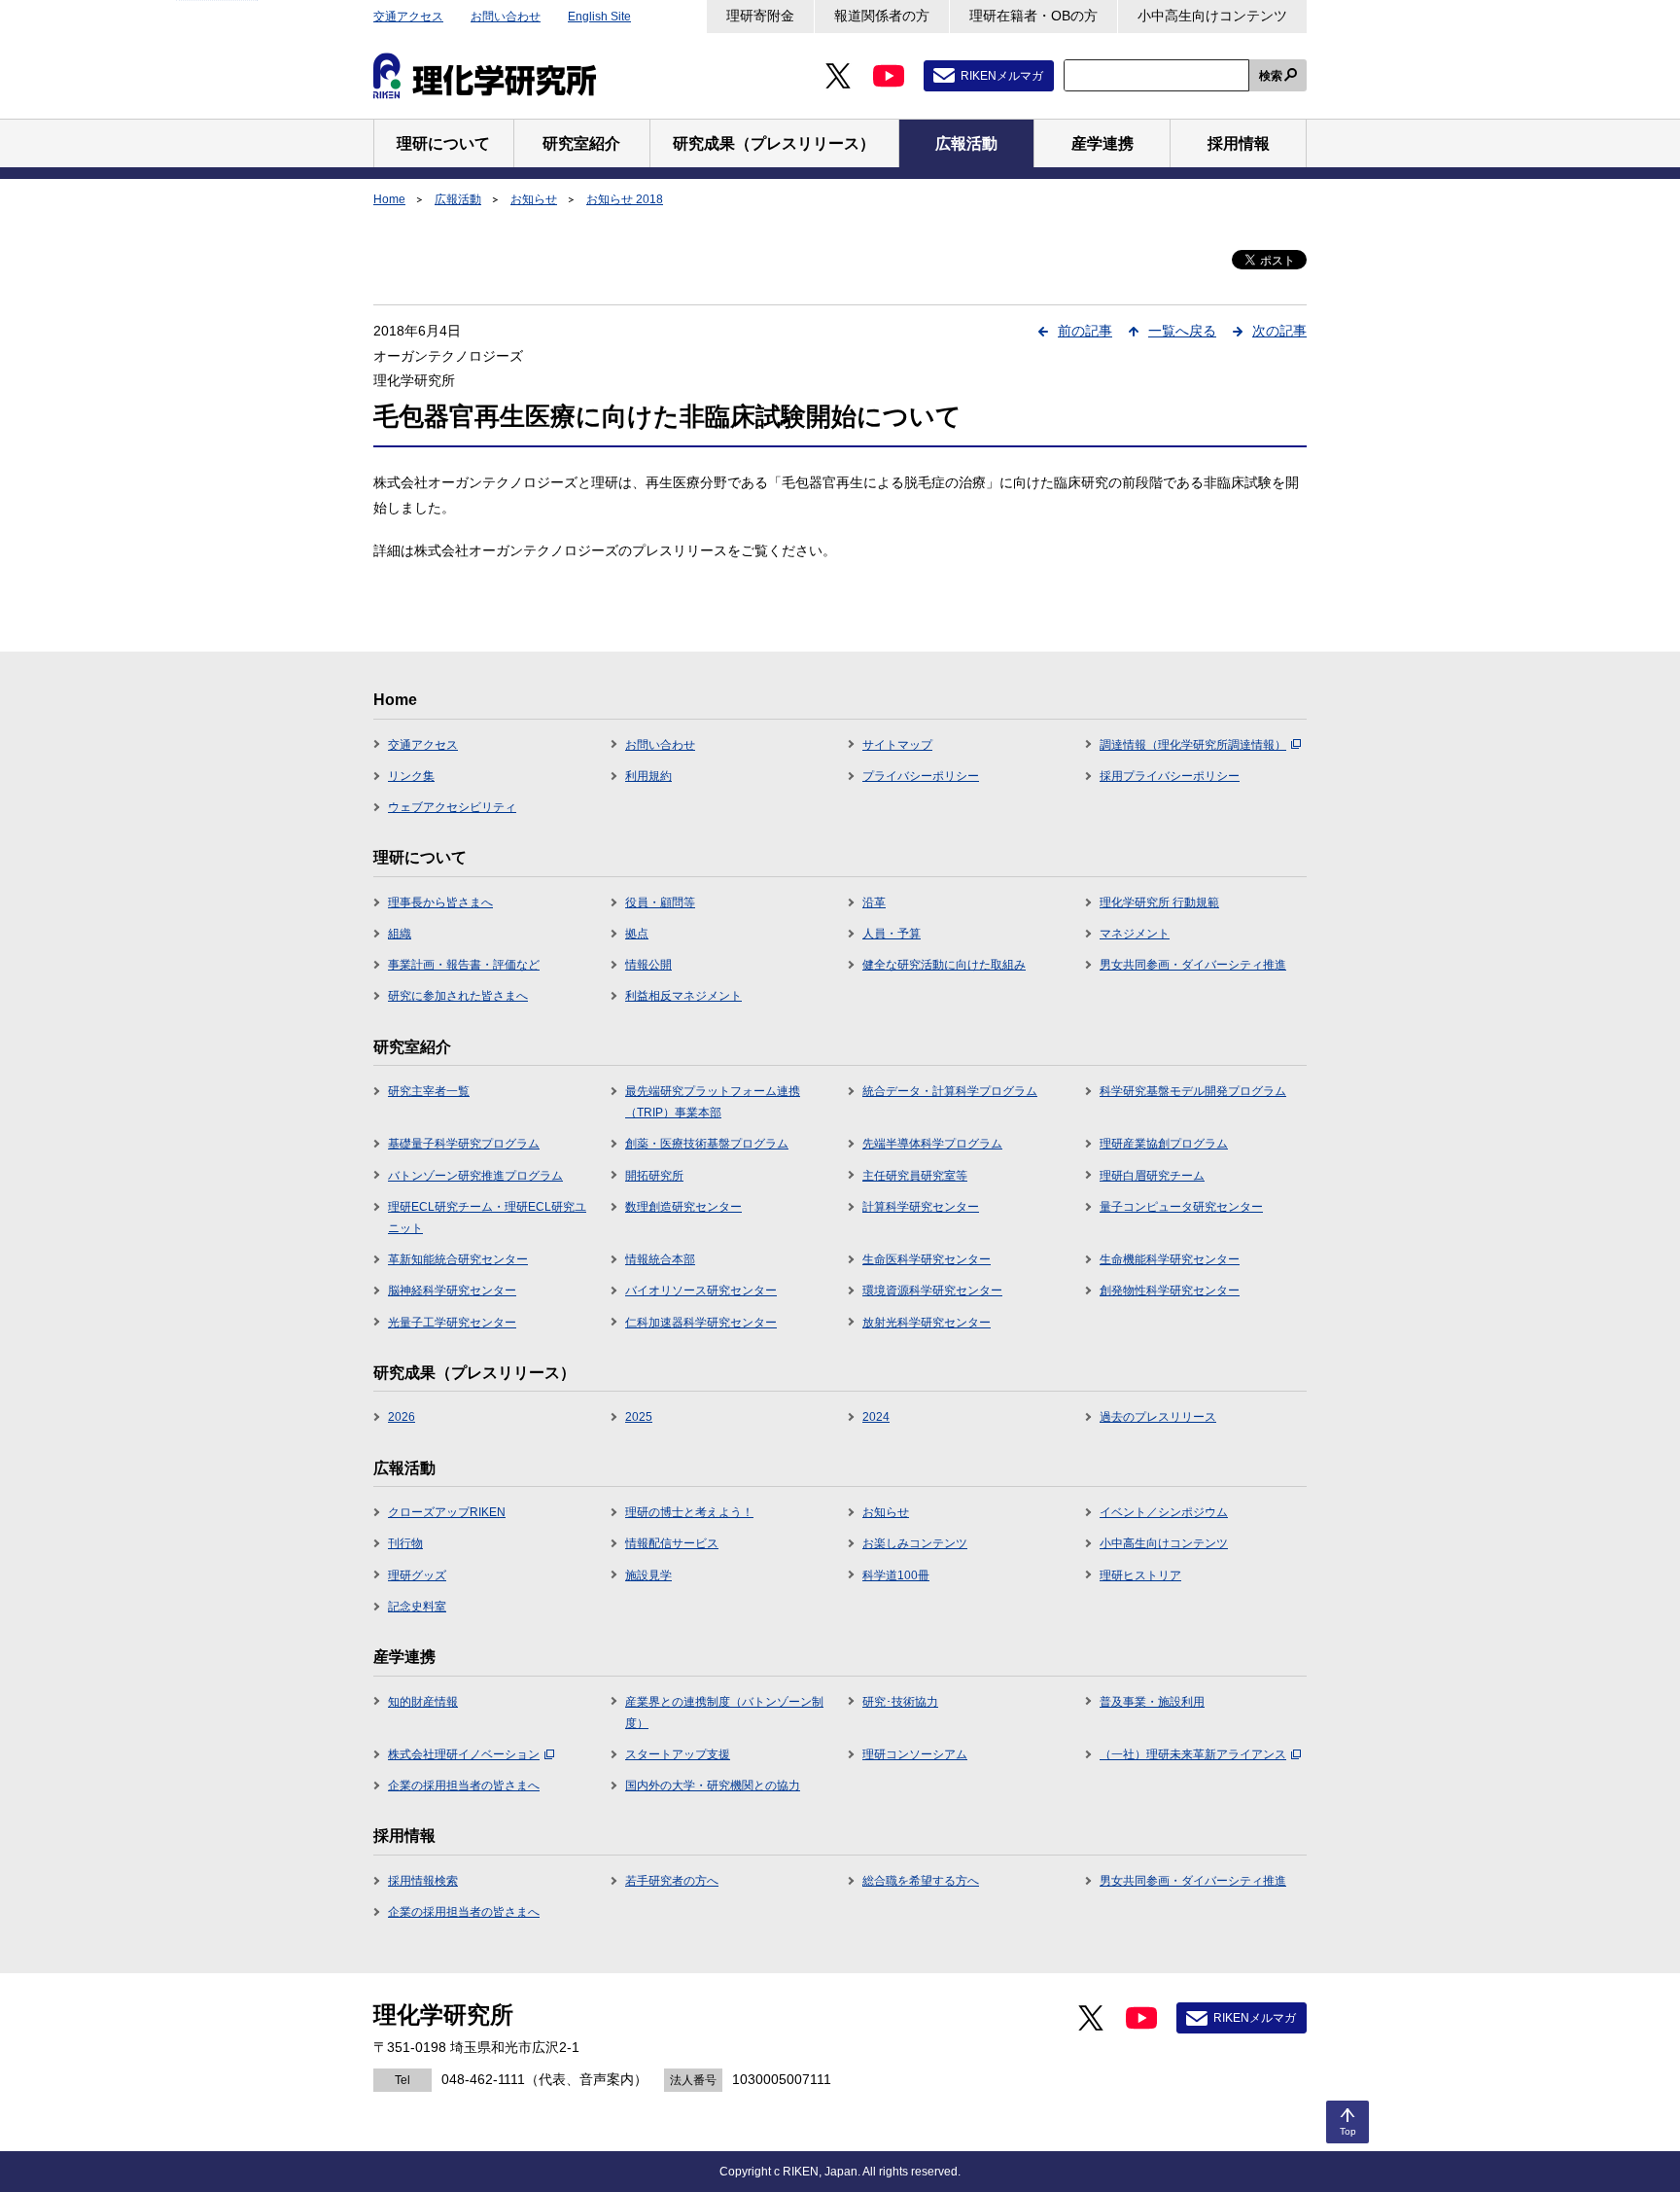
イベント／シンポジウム (1164, 1512)
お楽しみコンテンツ (915, 1543)
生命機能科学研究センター (1170, 1259)
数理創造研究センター (683, 1207)
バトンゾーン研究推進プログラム (475, 1176)
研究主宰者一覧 (429, 1091)
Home (389, 199)
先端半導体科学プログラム (932, 1144)
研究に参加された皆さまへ (458, 996)
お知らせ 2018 (625, 199)
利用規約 (648, 776)
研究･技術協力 (900, 1702)
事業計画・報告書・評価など (464, 965)
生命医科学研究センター (927, 1259)
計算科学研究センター (921, 1207)
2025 (639, 1417)
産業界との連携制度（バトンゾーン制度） (724, 1713)
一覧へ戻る (1182, 331)
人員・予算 (892, 934)
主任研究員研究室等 (915, 1176)
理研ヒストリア (1140, 1575)
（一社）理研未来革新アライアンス (1193, 1754)
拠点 (637, 934)
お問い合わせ (506, 17)
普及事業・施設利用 (1152, 1702)
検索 (1271, 76)
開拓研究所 (654, 1176)
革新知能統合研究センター (458, 1259)
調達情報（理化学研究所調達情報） (1193, 745)
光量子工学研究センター (452, 1323)
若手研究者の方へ (672, 1881)
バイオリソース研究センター (701, 1290)
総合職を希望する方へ (921, 1881)
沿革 (874, 902)
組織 (400, 934)
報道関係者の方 (882, 16)
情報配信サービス (672, 1543)
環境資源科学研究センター (932, 1290)
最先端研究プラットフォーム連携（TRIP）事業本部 (713, 1102)
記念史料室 (417, 1607)
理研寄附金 (760, 16)
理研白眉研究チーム (1152, 1176)
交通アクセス (408, 17)
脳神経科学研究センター (452, 1290)
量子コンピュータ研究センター (1181, 1207)
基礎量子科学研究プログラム (464, 1144)
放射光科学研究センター (927, 1323)
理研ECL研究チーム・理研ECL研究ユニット (487, 1218)
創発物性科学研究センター (1170, 1290)
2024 (876, 1417)
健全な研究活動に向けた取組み (944, 965)
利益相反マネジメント (683, 996)
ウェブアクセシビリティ (452, 807)
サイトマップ (897, 745)
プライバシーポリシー (921, 776)
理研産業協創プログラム (1164, 1144)
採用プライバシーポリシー (1170, 776)
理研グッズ (417, 1575)
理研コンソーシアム (915, 1754)
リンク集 (411, 776)
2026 (402, 1417)
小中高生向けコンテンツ (1212, 16)
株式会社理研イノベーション (464, 1754)
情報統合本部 (660, 1259)
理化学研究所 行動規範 (1159, 902)
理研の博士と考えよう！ (689, 1512)
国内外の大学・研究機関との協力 (713, 1785)
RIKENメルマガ (1002, 76)
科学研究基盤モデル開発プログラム (1193, 1091)
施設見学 (648, 1575)
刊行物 (405, 1543)
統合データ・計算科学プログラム (950, 1091)
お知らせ (534, 199)
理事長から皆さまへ (440, 902)
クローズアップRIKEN (447, 1512)
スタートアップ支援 (678, 1754)
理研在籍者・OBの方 (1033, 16)
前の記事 (1085, 331)
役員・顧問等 (660, 902)
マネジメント (1135, 934)
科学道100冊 (896, 1575)
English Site (599, 17)
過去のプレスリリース (1158, 1417)
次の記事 (1279, 331)
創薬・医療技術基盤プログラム (707, 1144)
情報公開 (648, 965)
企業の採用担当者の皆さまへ (464, 1785)
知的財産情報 (423, 1702)
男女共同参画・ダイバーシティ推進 (1193, 965)
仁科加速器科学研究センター (701, 1323)
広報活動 (458, 199)
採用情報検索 (423, 1881)
